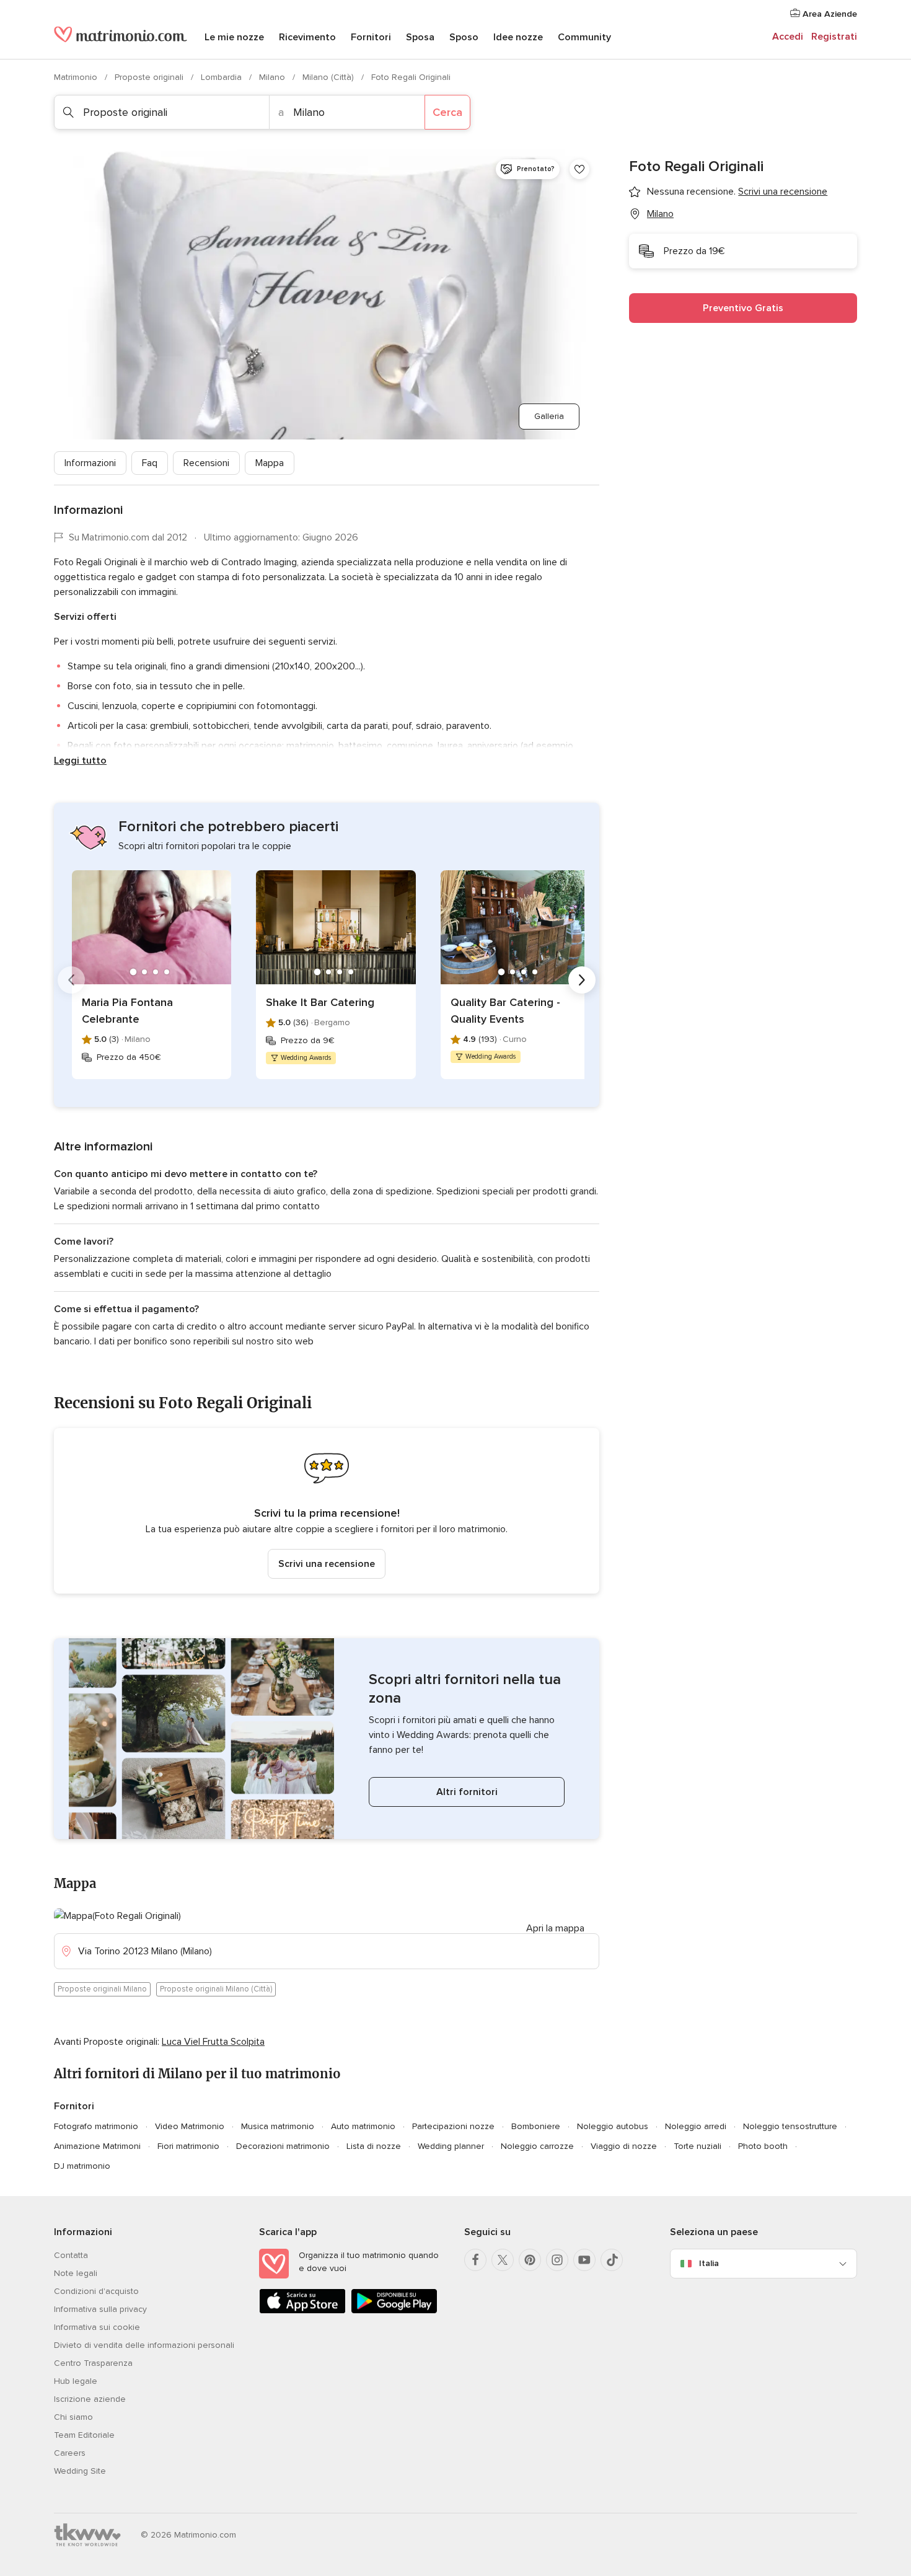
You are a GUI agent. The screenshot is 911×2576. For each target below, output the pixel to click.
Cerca (447, 112)
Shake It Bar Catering (320, 1002)
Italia (709, 2263)
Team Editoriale (84, 2435)
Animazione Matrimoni (97, 2146)
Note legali (76, 2273)
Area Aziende (829, 14)
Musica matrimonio (278, 2126)
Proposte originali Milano (102, 1989)
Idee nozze (518, 37)
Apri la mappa (555, 1928)
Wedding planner (451, 2146)
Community (584, 37)
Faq (150, 463)
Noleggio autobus (613, 2126)
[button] (327, 1511)
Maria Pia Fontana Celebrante (127, 1011)
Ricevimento (307, 37)
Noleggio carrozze (537, 2146)
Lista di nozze (374, 2146)
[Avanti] (582, 980)
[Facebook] (475, 2260)
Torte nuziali (698, 2146)
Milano (273, 77)
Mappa (270, 463)
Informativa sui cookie (97, 2327)
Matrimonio (77, 77)
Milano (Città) (329, 77)
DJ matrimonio (82, 2166)
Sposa (420, 37)
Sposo (464, 37)
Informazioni (90, 463)
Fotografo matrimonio (96, 2126)
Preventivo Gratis (743, 308)
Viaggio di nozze (624, 2146)
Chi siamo (73, 2417)
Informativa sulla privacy (100, 2309)
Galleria (549, 416)
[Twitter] (503, 2260)
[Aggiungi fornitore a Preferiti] (579, 169)
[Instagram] (557, 2260)
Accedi (788, 37)
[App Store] (302, 2311)
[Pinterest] (530, 2260)
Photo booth (763, 2146)
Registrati (834, 37)
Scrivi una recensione (327, 1564)
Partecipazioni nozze (453, 2126)
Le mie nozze (234, 37)
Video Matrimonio (190, 2126)
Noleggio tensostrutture (790, 2126)
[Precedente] (71, 980)
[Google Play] (394, 2311)
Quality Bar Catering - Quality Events (505, 1011)
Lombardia (222, 77)
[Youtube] (584, 2260)
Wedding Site (80, 2471)
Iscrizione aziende (90, 2399)
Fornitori (371, 37)
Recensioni (206, 463)
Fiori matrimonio (188, 2146)
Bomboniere (536, 2126)
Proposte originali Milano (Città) (216, 1989)
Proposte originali (150, 77)
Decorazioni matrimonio (283, 2146)
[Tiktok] (612, 2260)
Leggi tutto (80, 761)
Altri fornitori (467, 1792)
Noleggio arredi (696, 2126)
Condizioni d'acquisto (96, 2291)
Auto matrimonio (363, 2126)
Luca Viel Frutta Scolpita (213, 2042)
